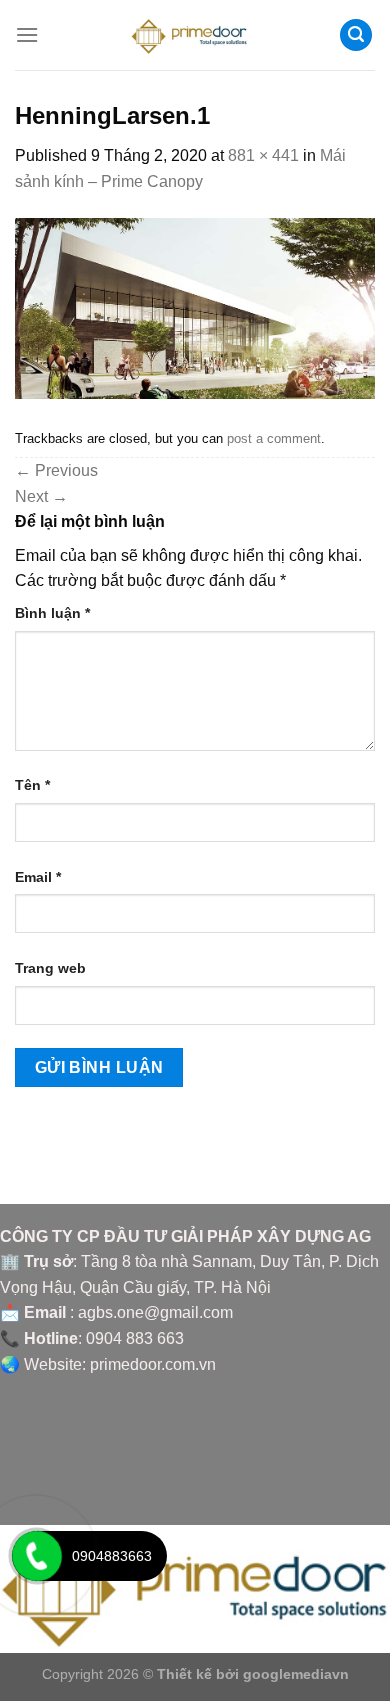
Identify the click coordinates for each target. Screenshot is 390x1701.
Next (41, 496)
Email (38, 877)
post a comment (274, 438)
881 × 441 (263, 155)
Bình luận (52, 613)
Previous (56, 470)
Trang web (50, 968)
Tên (32, 785)
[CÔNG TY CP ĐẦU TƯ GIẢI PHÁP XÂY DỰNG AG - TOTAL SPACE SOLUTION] (195, 35)
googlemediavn (296, 1674)
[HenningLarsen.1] (195, 307)
